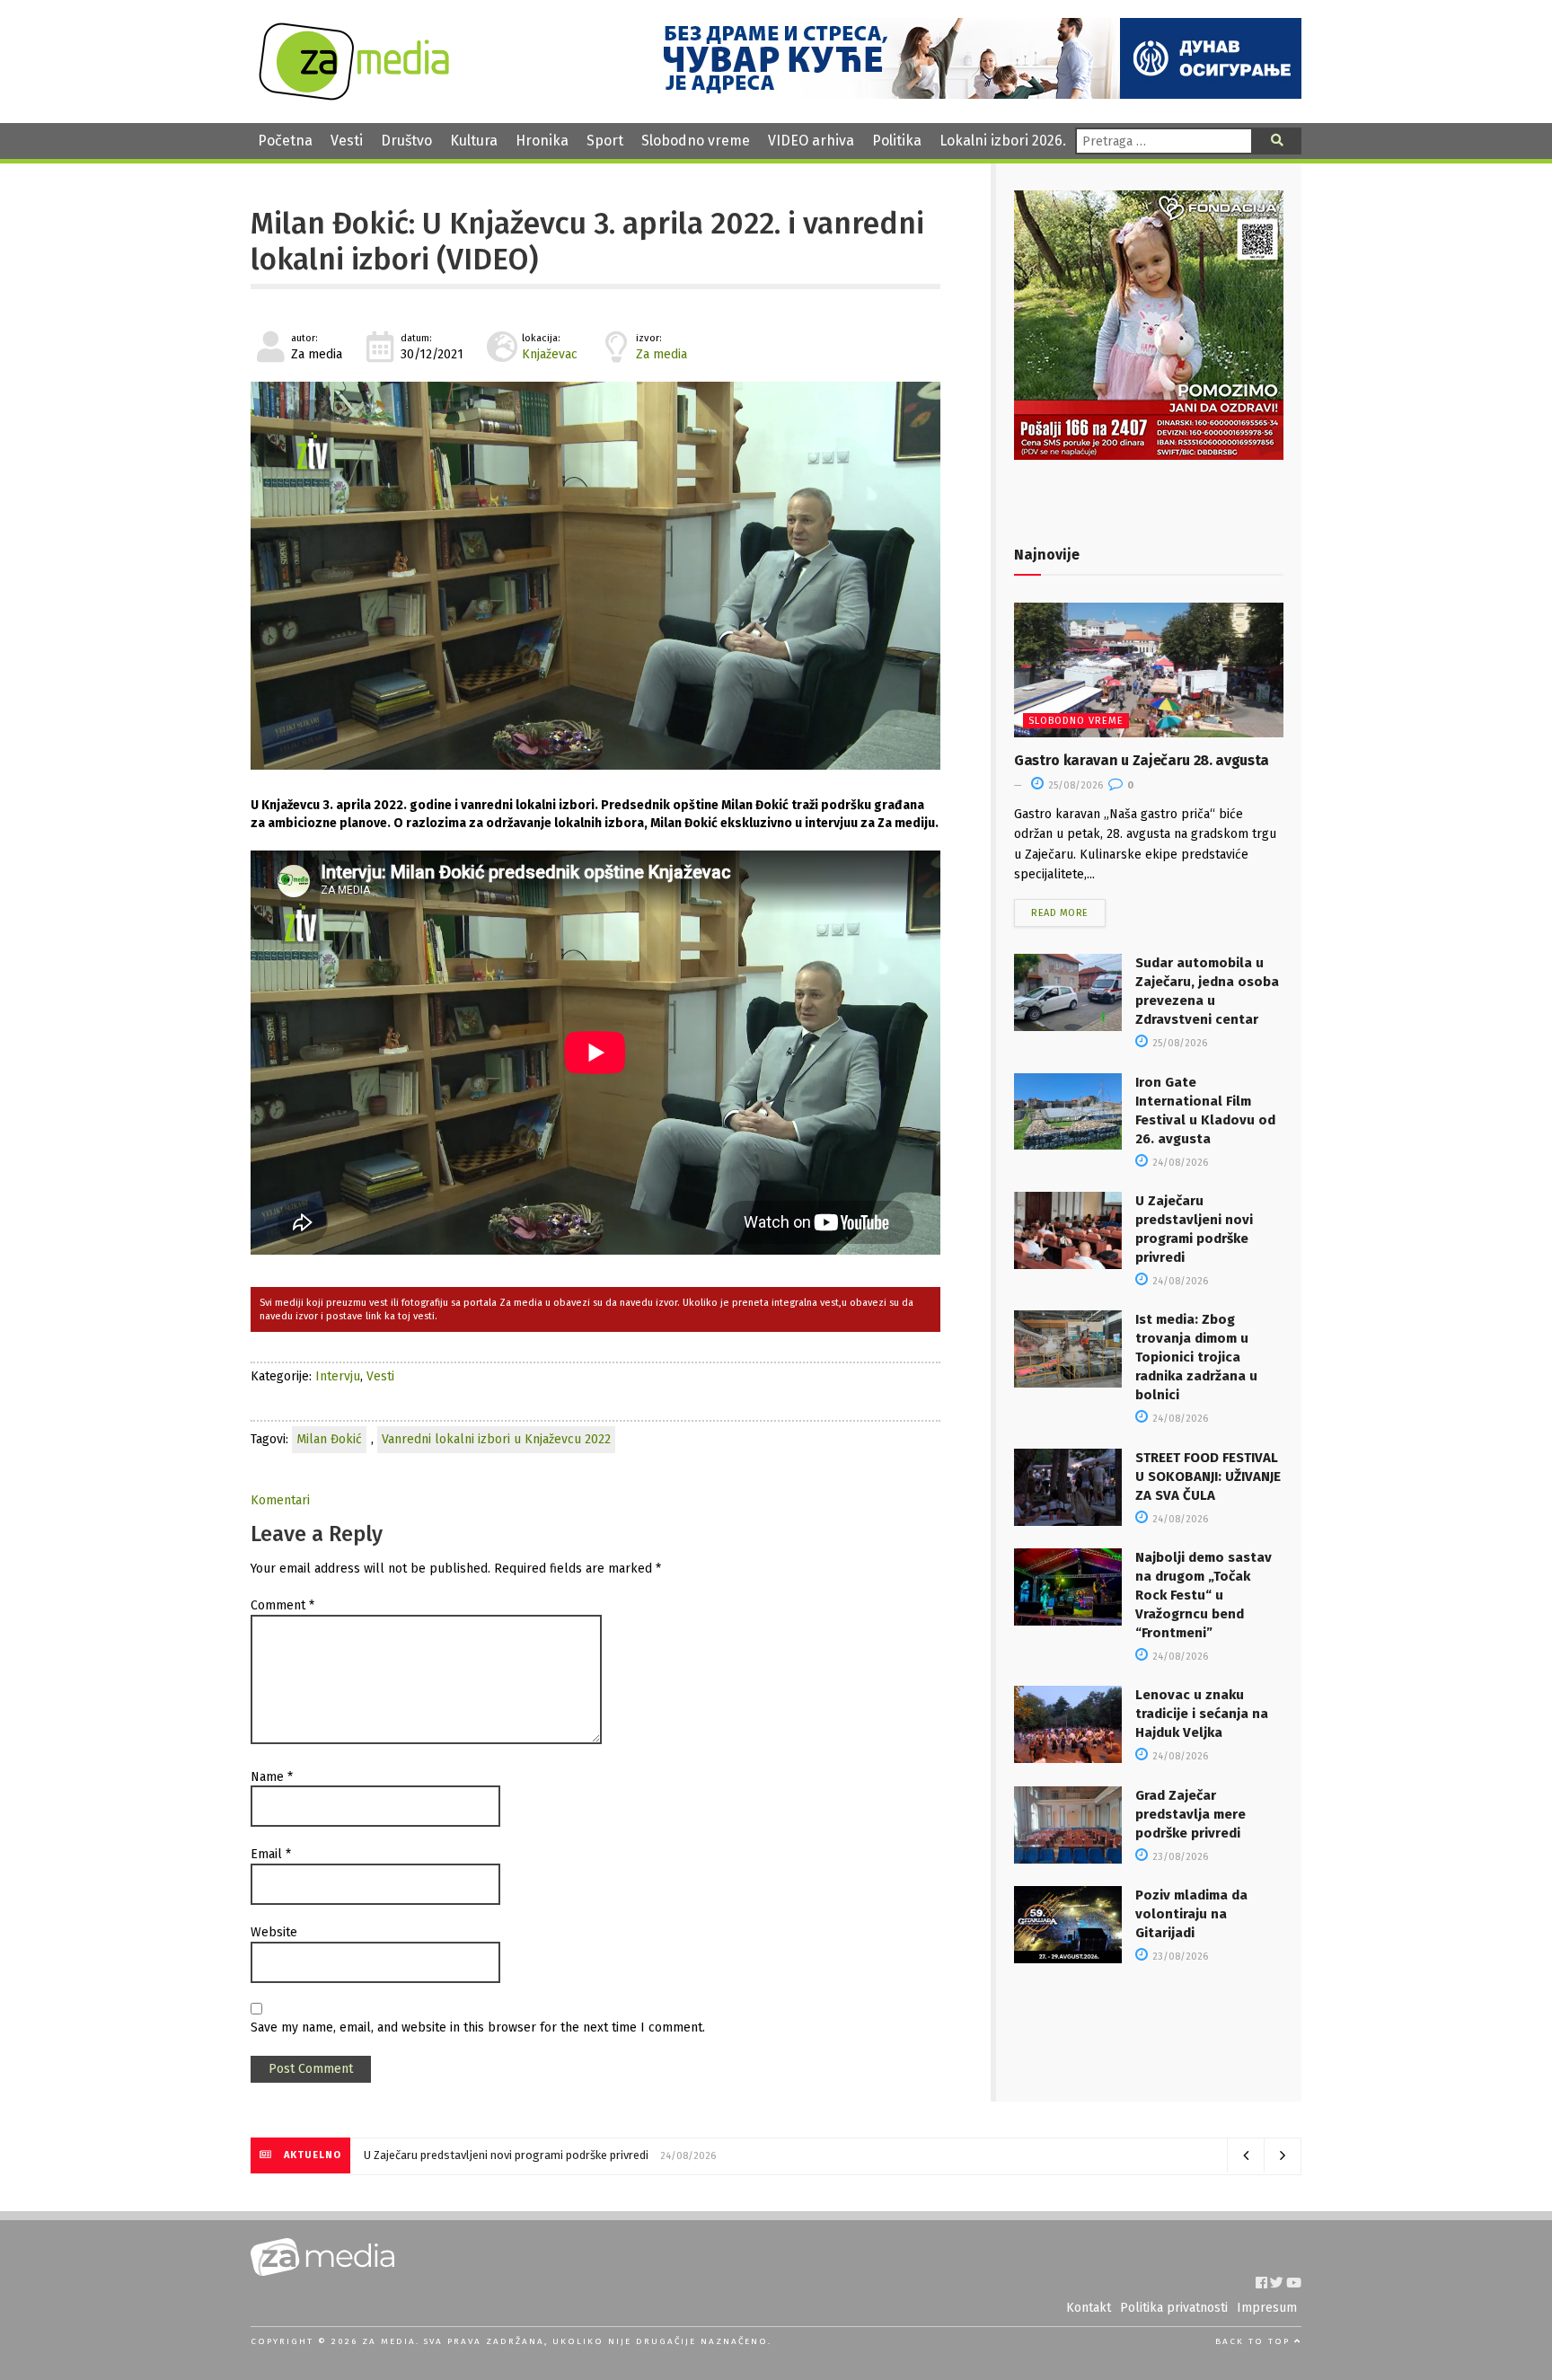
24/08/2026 (1179, 1163)
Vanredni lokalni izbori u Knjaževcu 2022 (496, 1439)
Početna (285, 141)
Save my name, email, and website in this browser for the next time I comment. (478, 2027)
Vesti (347, 141)
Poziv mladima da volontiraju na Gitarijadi (1191, 1914)
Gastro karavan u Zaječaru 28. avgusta (1142, 760)
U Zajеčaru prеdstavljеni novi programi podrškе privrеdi (506, 2155)
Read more (1060, 913)
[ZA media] (354, 96)
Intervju (338, 1376)
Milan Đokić (329, 1439)
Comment (282, 1605)
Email (271, 1854)
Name (272, 1777)
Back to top (1255, 2341)
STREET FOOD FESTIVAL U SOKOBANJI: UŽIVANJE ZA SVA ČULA (1208, 1476)
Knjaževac (550, 354)
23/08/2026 (1179, 1857)
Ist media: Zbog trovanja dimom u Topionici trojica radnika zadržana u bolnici (1196, 1357)
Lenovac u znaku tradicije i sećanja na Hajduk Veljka (1202, 1714)
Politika (897, 141)
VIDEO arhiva (811, 141)
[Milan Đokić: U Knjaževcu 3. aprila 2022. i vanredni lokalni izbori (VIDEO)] (595, 576)
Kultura (474, 141)
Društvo (406, 141)
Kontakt (1089, 2308)
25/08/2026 (1074, 785)
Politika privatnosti (1174, 2308)
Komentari (280, 1500)
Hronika (542, 141)
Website (274, 1932)
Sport (605, 141)
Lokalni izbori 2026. (1003, 141)
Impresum (1267, 2308)
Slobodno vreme (696, 141)
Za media (661, 354)
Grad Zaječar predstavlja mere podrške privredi (1190, 1814)
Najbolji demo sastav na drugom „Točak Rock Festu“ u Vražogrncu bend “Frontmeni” (1204, 1595)
